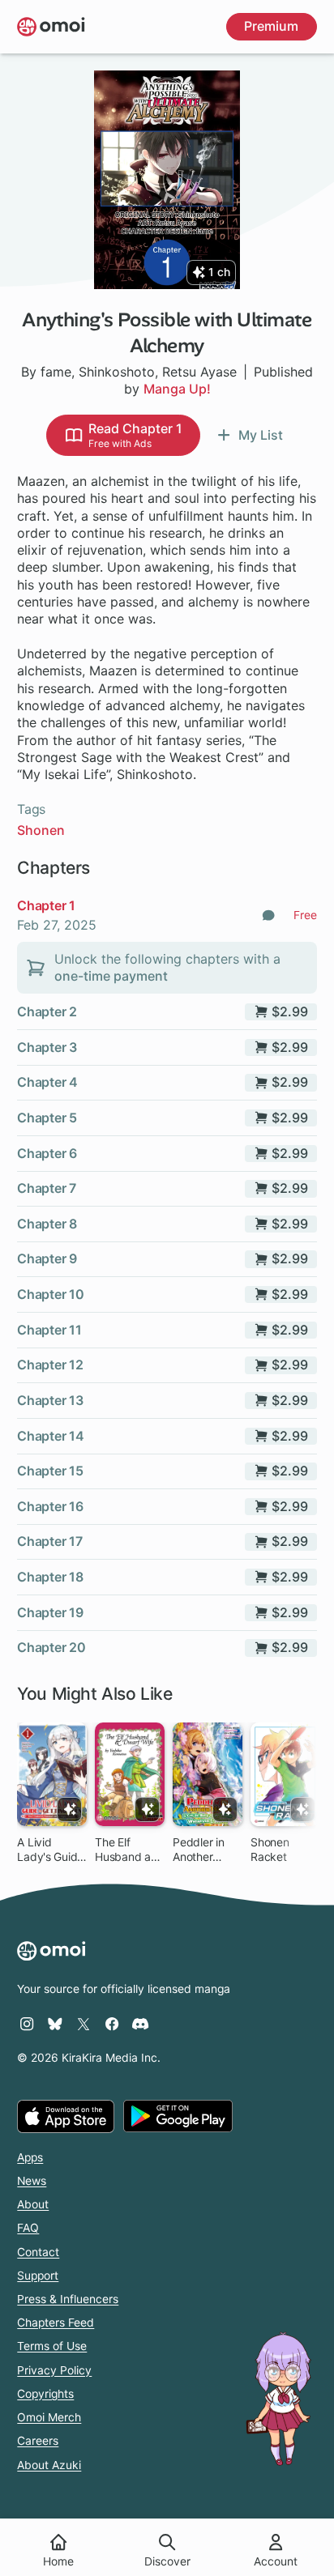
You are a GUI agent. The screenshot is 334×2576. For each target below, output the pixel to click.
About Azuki (49, 2465)
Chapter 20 (51, 1647)
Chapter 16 (50, 1506)
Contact (38, 2252)
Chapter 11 (49, 1330)
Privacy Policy (54, 2370)
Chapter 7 (46, 1188)
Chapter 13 (50, 1400)
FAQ (28, 2228)
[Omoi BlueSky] (55, 2024)
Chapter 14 (50, 1436)
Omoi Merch (49, 2417)
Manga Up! (177, 389)
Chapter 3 (47, 1047)
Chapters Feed (56, 2323)
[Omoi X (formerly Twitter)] (83, 2024)
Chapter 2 (47, 1011)
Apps (30, 2157)
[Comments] (268, 915)
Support (38, 2276)
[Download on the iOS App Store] (66, 2116)
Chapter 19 (50, 1612)
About (33, 2204)
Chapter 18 (50, 1577)
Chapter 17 (49, 1541)
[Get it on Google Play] (178, 2116)
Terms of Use (52, 2346)
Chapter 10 (50, 1294)
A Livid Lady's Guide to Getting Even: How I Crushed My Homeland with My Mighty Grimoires (50, 1850)
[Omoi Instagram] (27, 2024)
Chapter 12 (50, 1365)
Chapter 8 (47, 1224)
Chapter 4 (47, 1082)
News (32, 2181)
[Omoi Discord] (140, 2024)
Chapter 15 (50, 1471)
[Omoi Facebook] (112, 2024)
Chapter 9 (47, 1258)
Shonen (41, 830)
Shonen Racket (270, 1850)
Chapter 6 (47, 1153)
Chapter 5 (47, 1118)
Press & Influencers (68, 2299)
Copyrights (45, 2394)
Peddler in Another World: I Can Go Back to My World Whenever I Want (203, 1850)
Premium (271, 26)
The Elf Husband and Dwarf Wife (129, 1850)
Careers (38, 2441)
